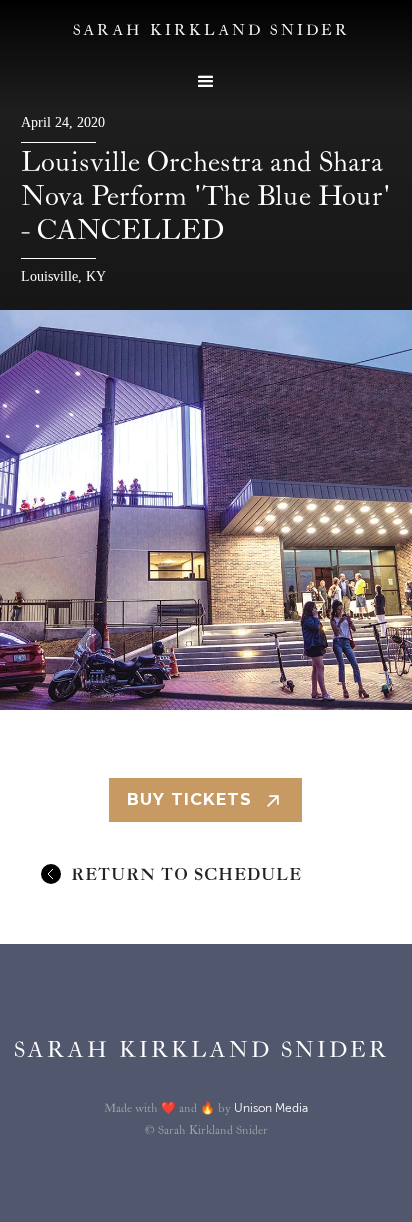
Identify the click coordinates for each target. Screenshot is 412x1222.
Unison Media (271, 1108)
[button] (206, 82)
